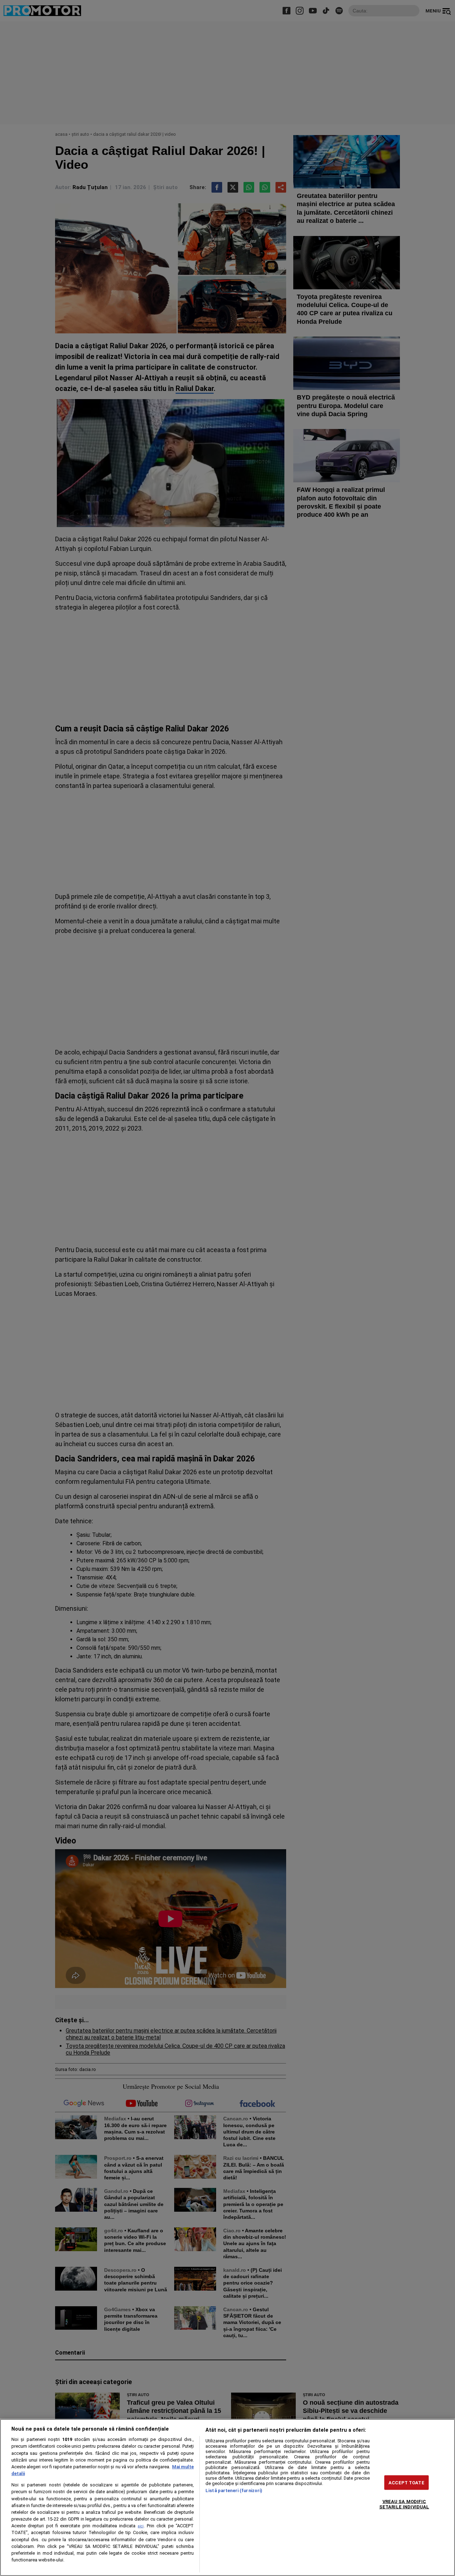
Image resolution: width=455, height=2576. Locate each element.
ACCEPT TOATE (406, 2482)
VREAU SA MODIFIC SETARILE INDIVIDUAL (404, 2504)
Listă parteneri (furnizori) (234, 2491)
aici (141, 2526)
